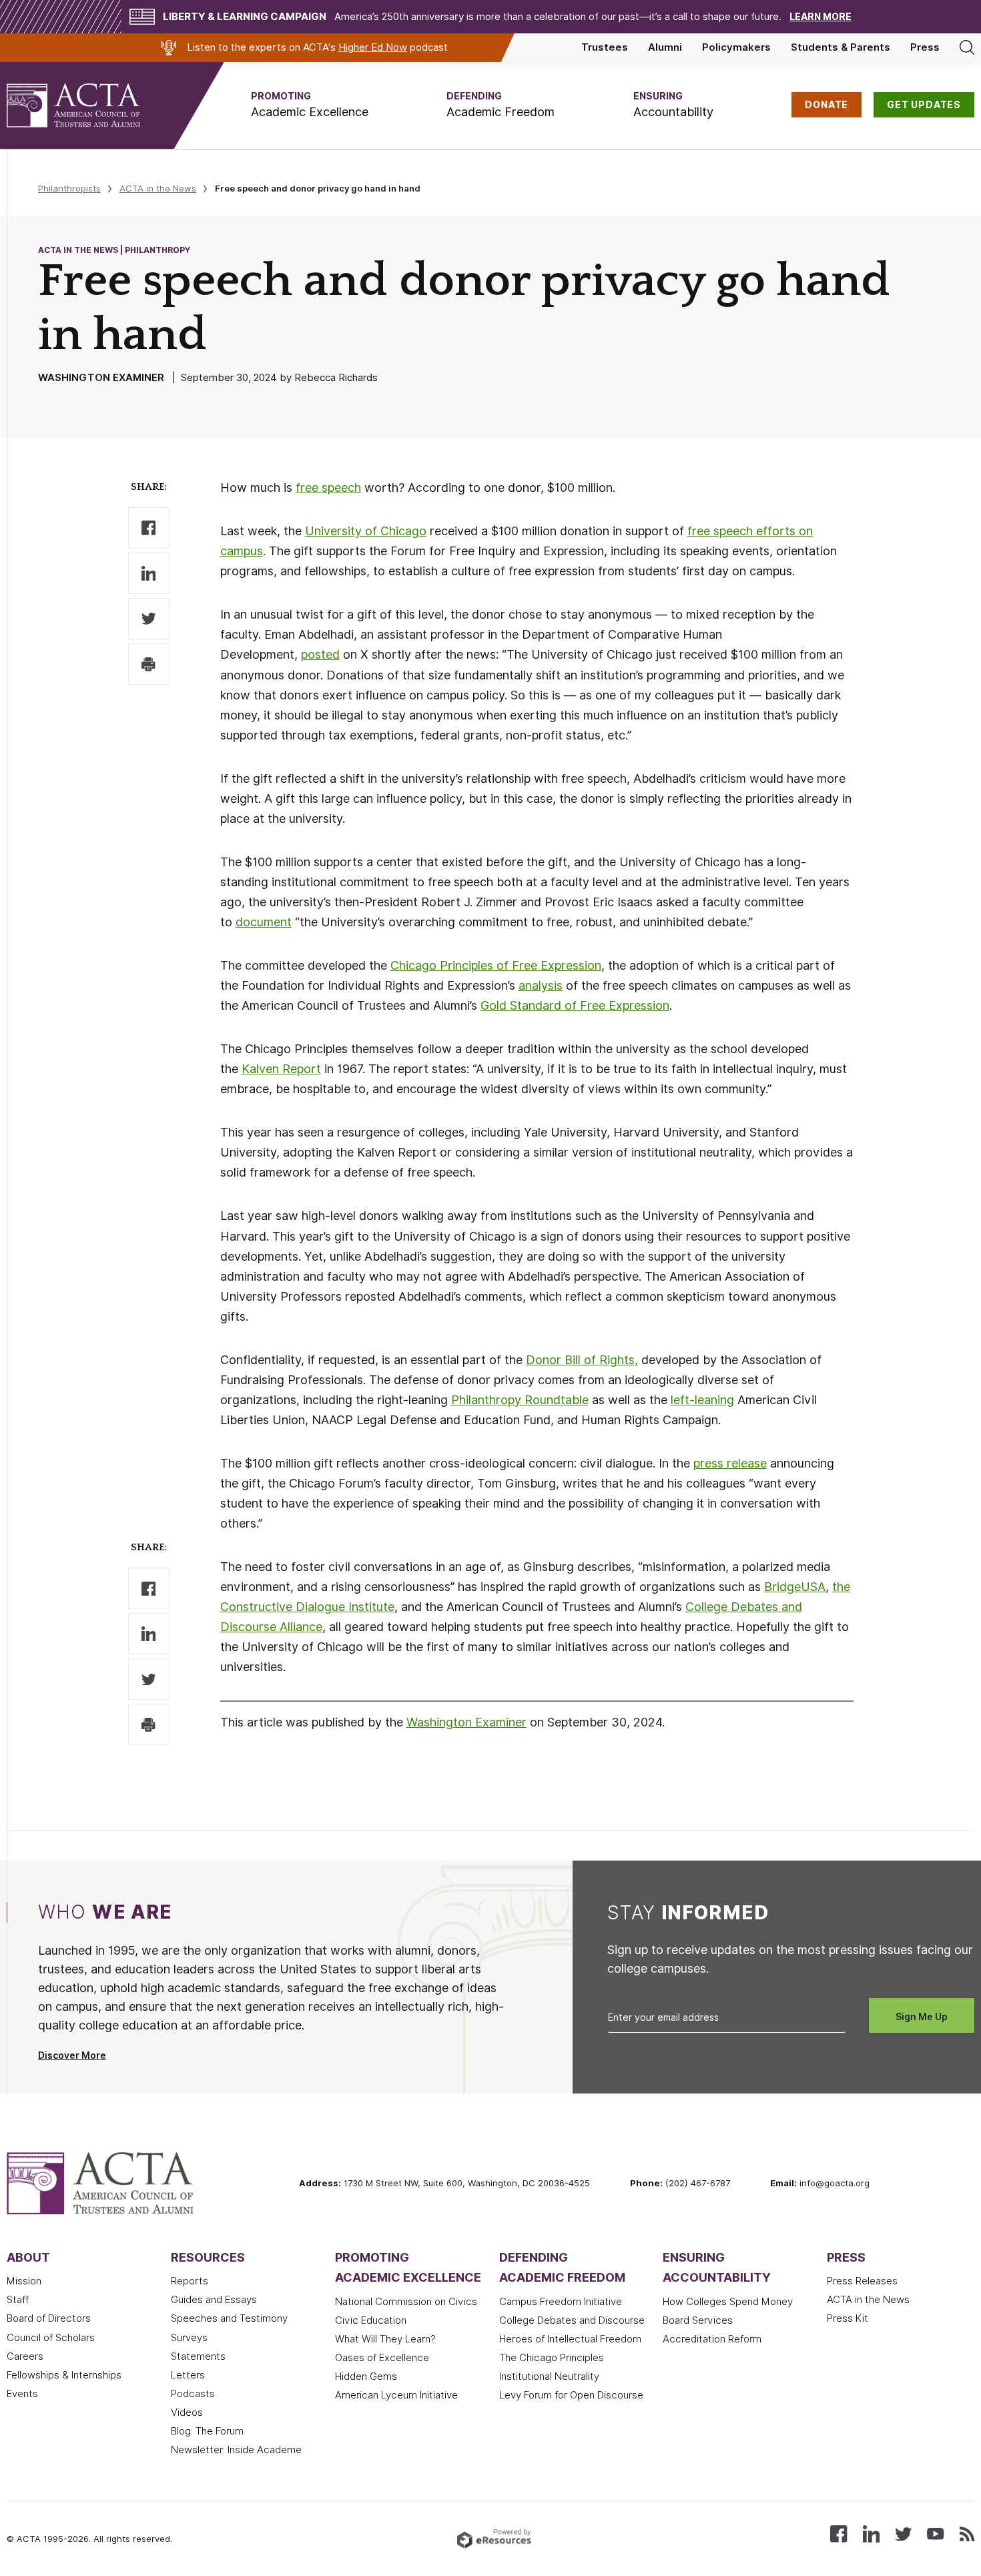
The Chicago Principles (552, 2358)
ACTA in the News (158, 188)
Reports (190, 2281)
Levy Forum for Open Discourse (571, 2395)
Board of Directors (49, 2318)
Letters (188, 2375)
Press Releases (862, 2281)
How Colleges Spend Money (728, 2302)
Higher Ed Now (373, 47)
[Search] (967, 47)
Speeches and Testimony (229, 2318)
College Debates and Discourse (572, 2320)
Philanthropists (69, 188)
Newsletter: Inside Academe (236, 2450)
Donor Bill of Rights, (582, 1360)
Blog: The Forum (207, 2431)
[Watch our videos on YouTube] (935, 2533)
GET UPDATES (924, 105)
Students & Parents (841, 47)
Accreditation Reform (712, 2339)
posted (320, 654)
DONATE (827, 105)
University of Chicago (366, 531)
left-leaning (702, 1400)
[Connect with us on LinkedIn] (871, 2533)
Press (925, 47)
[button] (310, 105)
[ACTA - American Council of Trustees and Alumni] (90, 105)
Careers (25, 2356)
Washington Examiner (466, 1722)
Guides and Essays (214, 2300)
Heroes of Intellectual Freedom (570, 2339)
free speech (328, 488)
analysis (541, 985)
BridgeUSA (795, 1587)
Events (22, 2394)
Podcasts (193, 2394)
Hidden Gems (366, 2376)
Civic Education (371, 2320)
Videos (187, 2412)
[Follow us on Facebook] (839, 2533)
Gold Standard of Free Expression (575, 1005)
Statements (198, 2356)
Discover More (72, 2055)
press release (730, 1463)
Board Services (698, 2320)
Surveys (189, 2338)
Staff (18, 2300)
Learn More (821, 17)
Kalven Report (281, 1069)
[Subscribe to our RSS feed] (967, 2533)
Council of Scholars (51, 2338)
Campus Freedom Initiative (561, 2302)
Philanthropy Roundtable (520, 1400)
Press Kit (848, 2318)
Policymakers (736, 47)
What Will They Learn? (385, 2339)
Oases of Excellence (382, 2358)
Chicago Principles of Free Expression (496, 965)
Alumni (665, 47)
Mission (24, 2281)
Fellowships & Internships (64, 2375)
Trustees (605, 47)
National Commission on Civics (406, 2302)
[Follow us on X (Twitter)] (903, 2533)
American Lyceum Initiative (396, 2395)
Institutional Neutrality (549, 2376)
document (264, 922)
